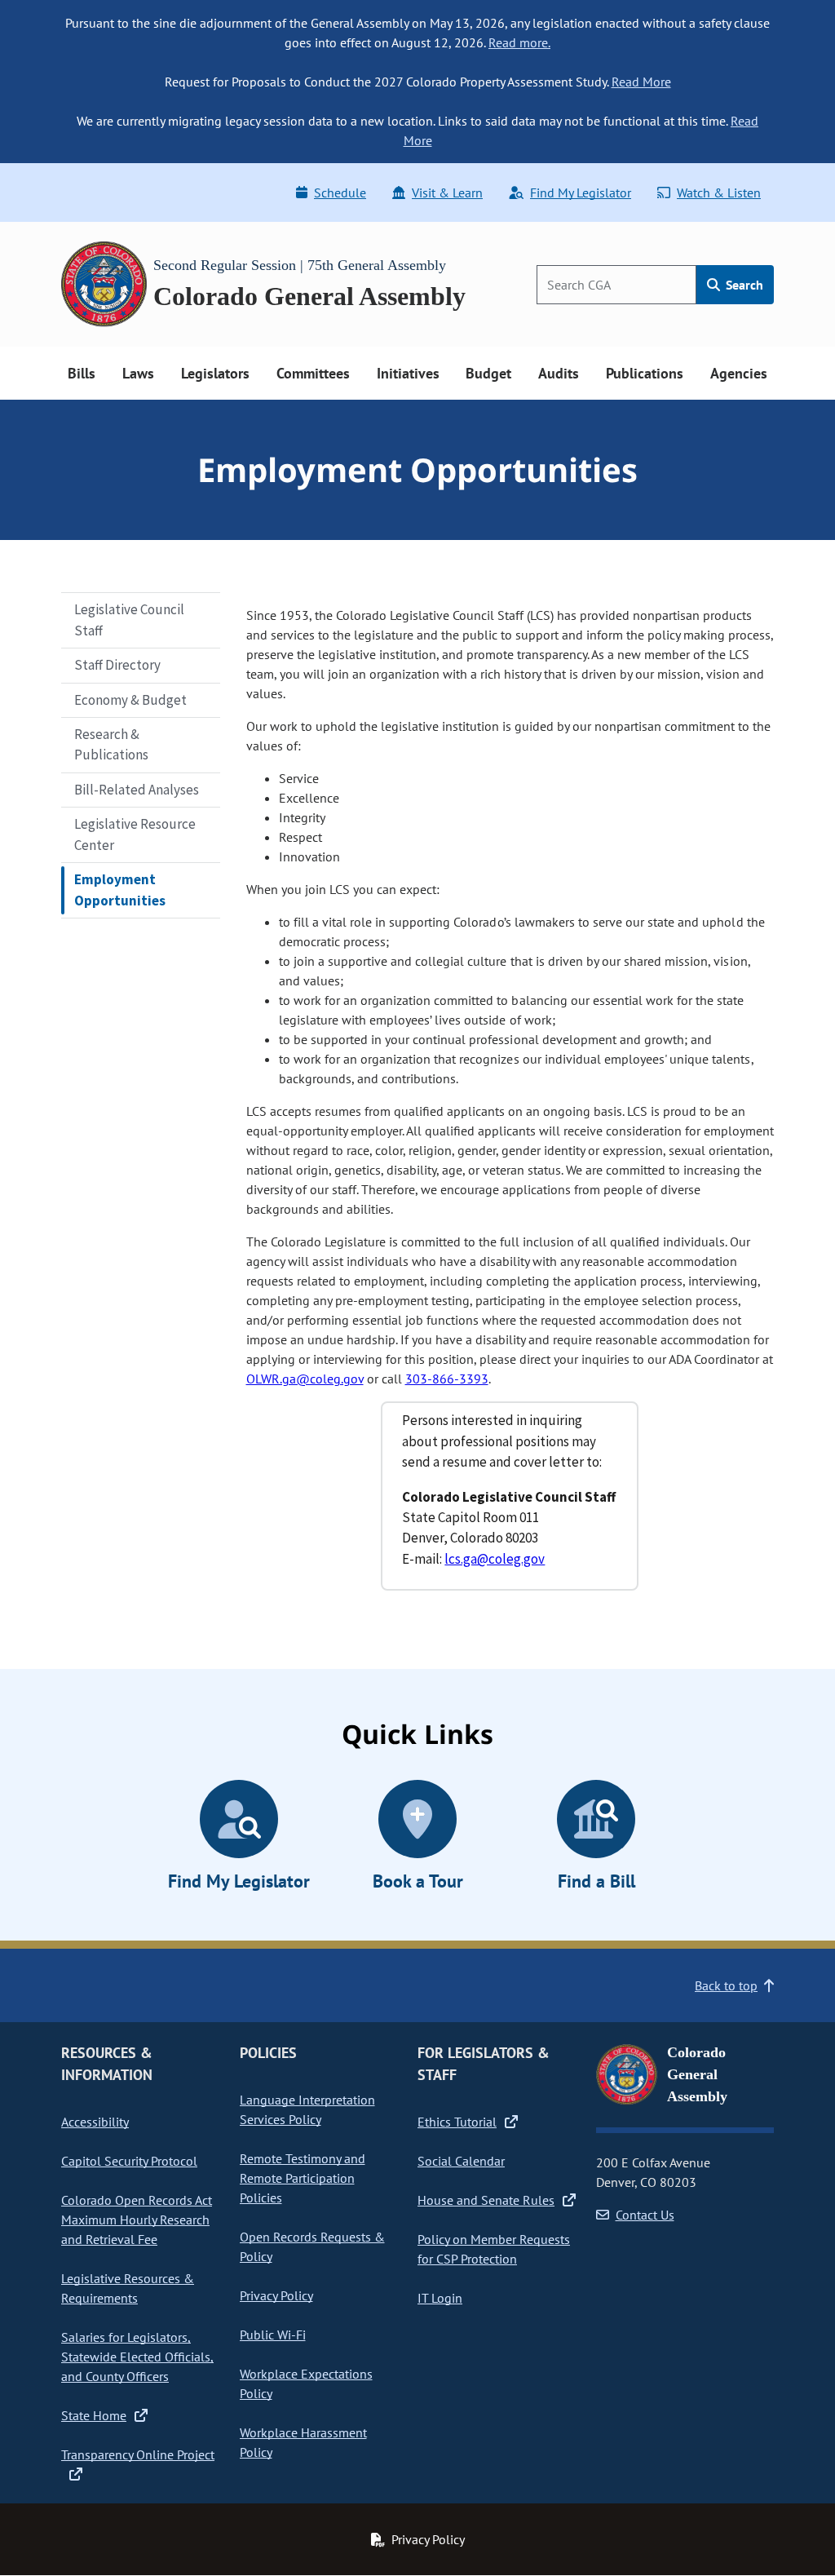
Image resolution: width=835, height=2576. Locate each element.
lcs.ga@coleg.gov (495, 1559)
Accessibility (95, 2122)
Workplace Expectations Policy (306, 2383)
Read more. (519, 42)
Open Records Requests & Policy (312, 2246)
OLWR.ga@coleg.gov (305, 1379)
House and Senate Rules (486, 2200)
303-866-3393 (447, 1379)
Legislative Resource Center (135, 834)
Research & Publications (111, 744)
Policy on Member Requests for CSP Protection (494, 2249)
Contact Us (645, 2215)
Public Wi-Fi (273, 2335)
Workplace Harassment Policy (303, 2442)
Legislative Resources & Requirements (128, 2288)
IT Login (440, 2298)
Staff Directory (117, 665)
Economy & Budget (130, 700)
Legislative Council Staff (129, 620)
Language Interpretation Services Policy (307, 2109)
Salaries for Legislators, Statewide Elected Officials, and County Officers (137, 2357)
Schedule (340, 193)
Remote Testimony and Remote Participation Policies (303, 2178)
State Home (94, 2415)
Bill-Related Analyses (137, 790)
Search (743, 285)
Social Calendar (461, 2161)
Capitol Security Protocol (129, 2161)
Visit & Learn (447, 193)
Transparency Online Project (138, 2454)
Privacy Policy (276, 2295)
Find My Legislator (581, 193)
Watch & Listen (719, 193)
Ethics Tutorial (457, 2122)
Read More (641, 82)
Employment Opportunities (120, 890)
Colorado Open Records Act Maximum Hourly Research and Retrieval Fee (137, 2220)
